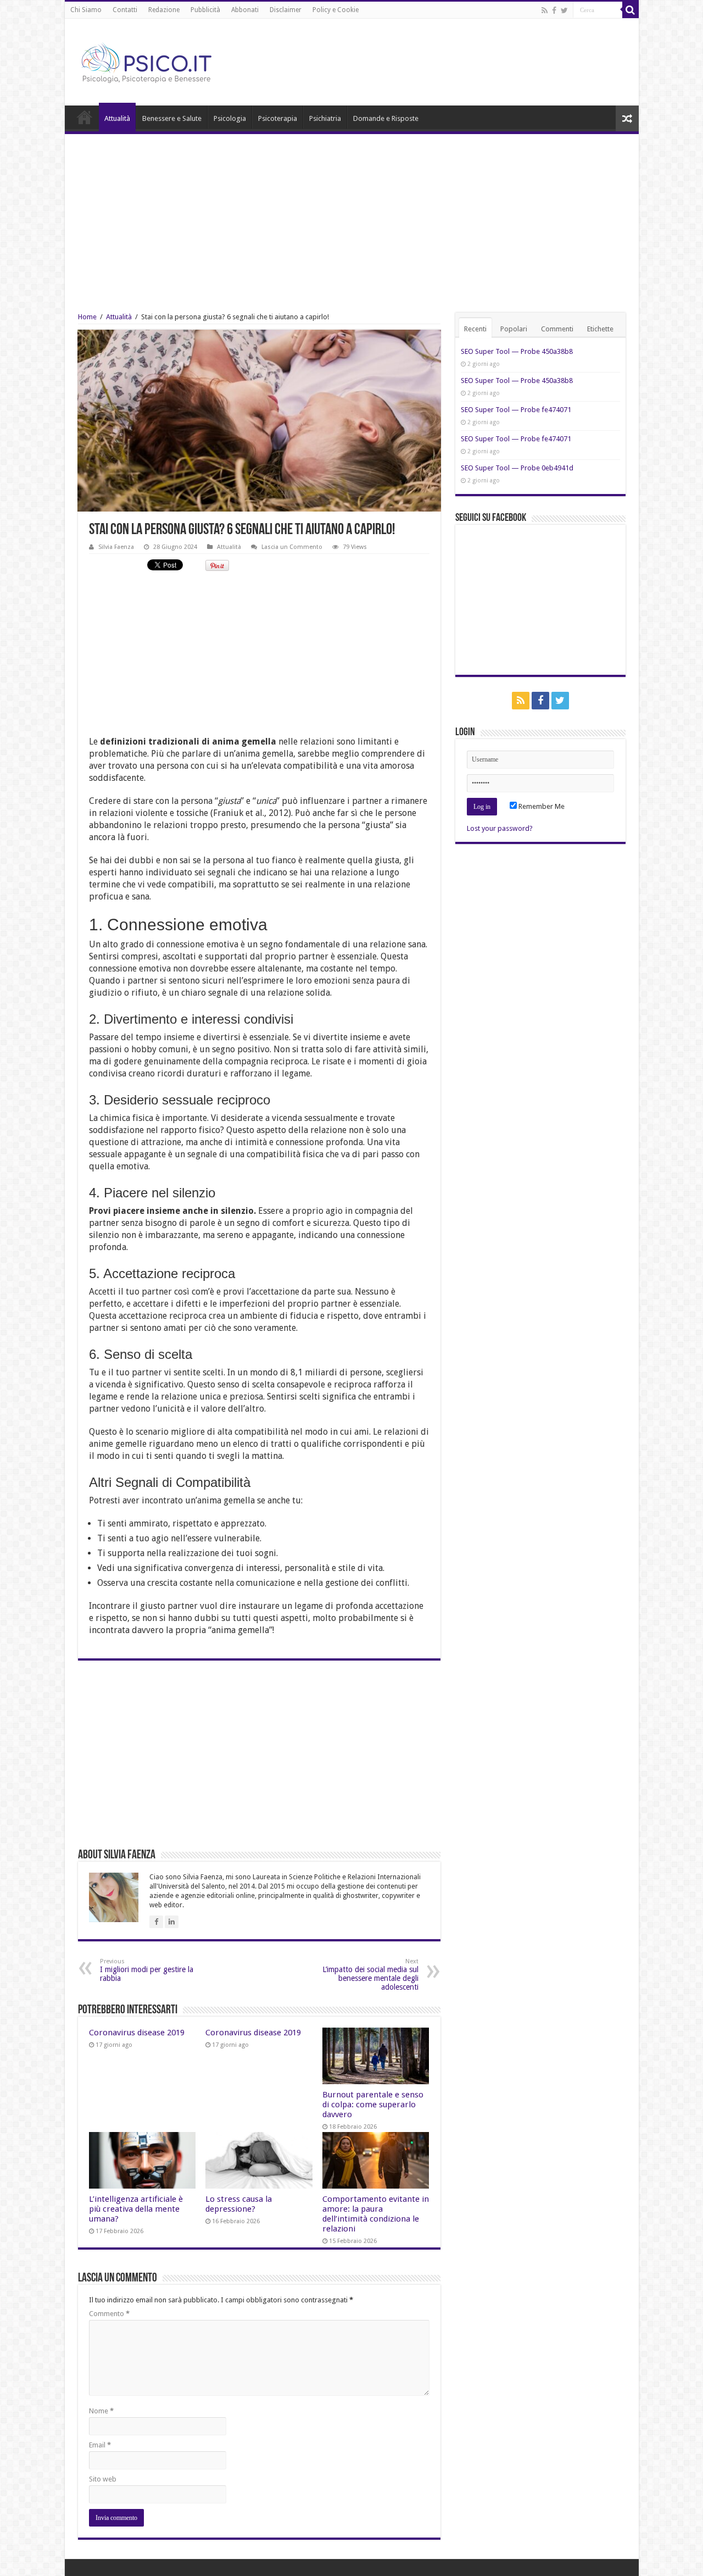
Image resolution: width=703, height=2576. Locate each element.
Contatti (125, 10)
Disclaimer (286, 10)
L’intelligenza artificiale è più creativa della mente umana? (136, 2209)
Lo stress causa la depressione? (239, 2204)
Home (85, 117)
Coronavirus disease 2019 (137, 2033)
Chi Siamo (86, 10)
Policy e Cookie (336, 10)
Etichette (600, 329)
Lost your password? (500, 828)
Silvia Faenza (116, 547)
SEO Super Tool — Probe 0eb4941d (517, 468)
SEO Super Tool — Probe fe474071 (516, 410)
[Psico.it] (169, 60)
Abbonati (245, 10)
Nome (101, 2411)
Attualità (117, 118)
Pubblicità (205, 10)
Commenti (557, 329)
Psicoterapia (278, 118)
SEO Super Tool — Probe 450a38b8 (517, 351)
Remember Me (541, 806)
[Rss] (545, 10)
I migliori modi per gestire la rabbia (147, 1970)
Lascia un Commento (292, 547)
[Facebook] (554, 10)
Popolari (514, 329)
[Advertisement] (352, 216)
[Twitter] (564, 10)
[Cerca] (631, 10)
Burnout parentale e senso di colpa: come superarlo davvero (373, 2105)
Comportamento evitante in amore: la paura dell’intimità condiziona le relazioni (376, 2214)
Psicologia (230, 118)
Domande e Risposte (386, 118)
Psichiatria (325, 118)
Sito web (103, 2479)
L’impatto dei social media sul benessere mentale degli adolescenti (370, 1975)
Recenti (475, 329)
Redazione (164, 10)
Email (100, 2445)
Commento (109, 2314)
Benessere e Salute (172, 118)
